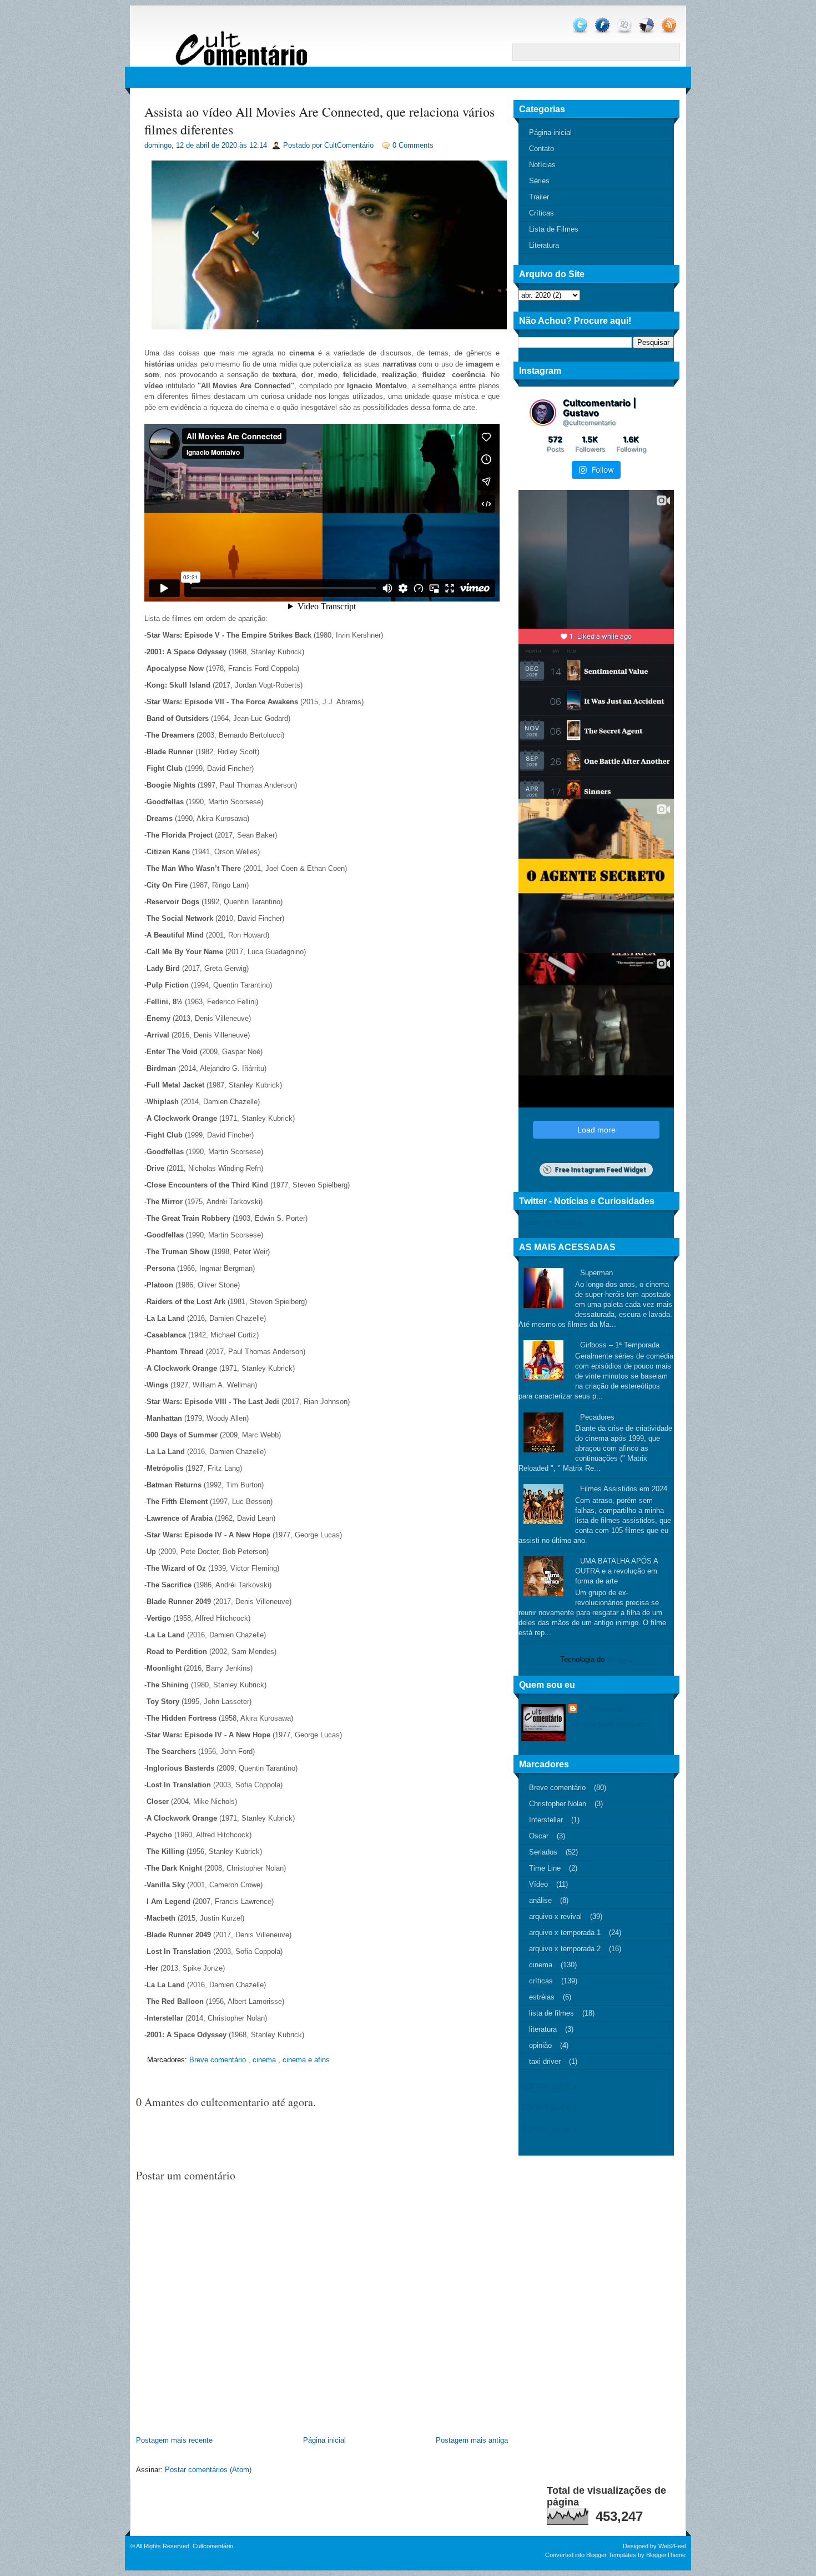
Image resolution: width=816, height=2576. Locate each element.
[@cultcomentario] (543, 413)
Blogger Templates (611, 2555)
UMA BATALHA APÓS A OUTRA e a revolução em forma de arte (616, 1571)
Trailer (539, 197)
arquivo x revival (555, 1916)
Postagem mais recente (174, 2440)
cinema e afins (306, 2060)
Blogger (619, 1659)
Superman (596, 1273)
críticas (541, 1981)
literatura (543, 2029)
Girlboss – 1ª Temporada (620, 1345)
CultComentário (604, 1709)
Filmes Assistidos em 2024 (624, 1489)
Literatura (544, 245)
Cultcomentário (213, 2546)
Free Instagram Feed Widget (600, 1170)
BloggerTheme (666, 2555)
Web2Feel (672, 2546)
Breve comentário (218, 2060)
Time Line (545, 1868)
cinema (264, 2060)
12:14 (258, 145)
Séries (539, 181)
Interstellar (546, 1820)
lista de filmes (551, 2013)
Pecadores (597, 1417)
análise (540, 1900)
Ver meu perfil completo (606, 1724)
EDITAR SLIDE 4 (549, 2086)
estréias (542, 1997)
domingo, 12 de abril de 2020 (191, 145)
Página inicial (324, 2440)
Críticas (542, 213)
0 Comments (413, 145)
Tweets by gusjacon (550, 1222)
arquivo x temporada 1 (565, 1933)
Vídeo (538, 1884)
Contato (542, 149)
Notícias (542, 165)
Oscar (539, 1836)
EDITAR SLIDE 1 (549, 2107)
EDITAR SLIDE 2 (549, 2128)
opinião (540, 2045)
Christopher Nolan (558, 1804)
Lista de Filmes (554, 229)
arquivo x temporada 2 (565, 1949)
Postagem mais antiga (472, 2440)
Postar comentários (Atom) (208, 2470)
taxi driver (545, 2061)
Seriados (543, 1852)
